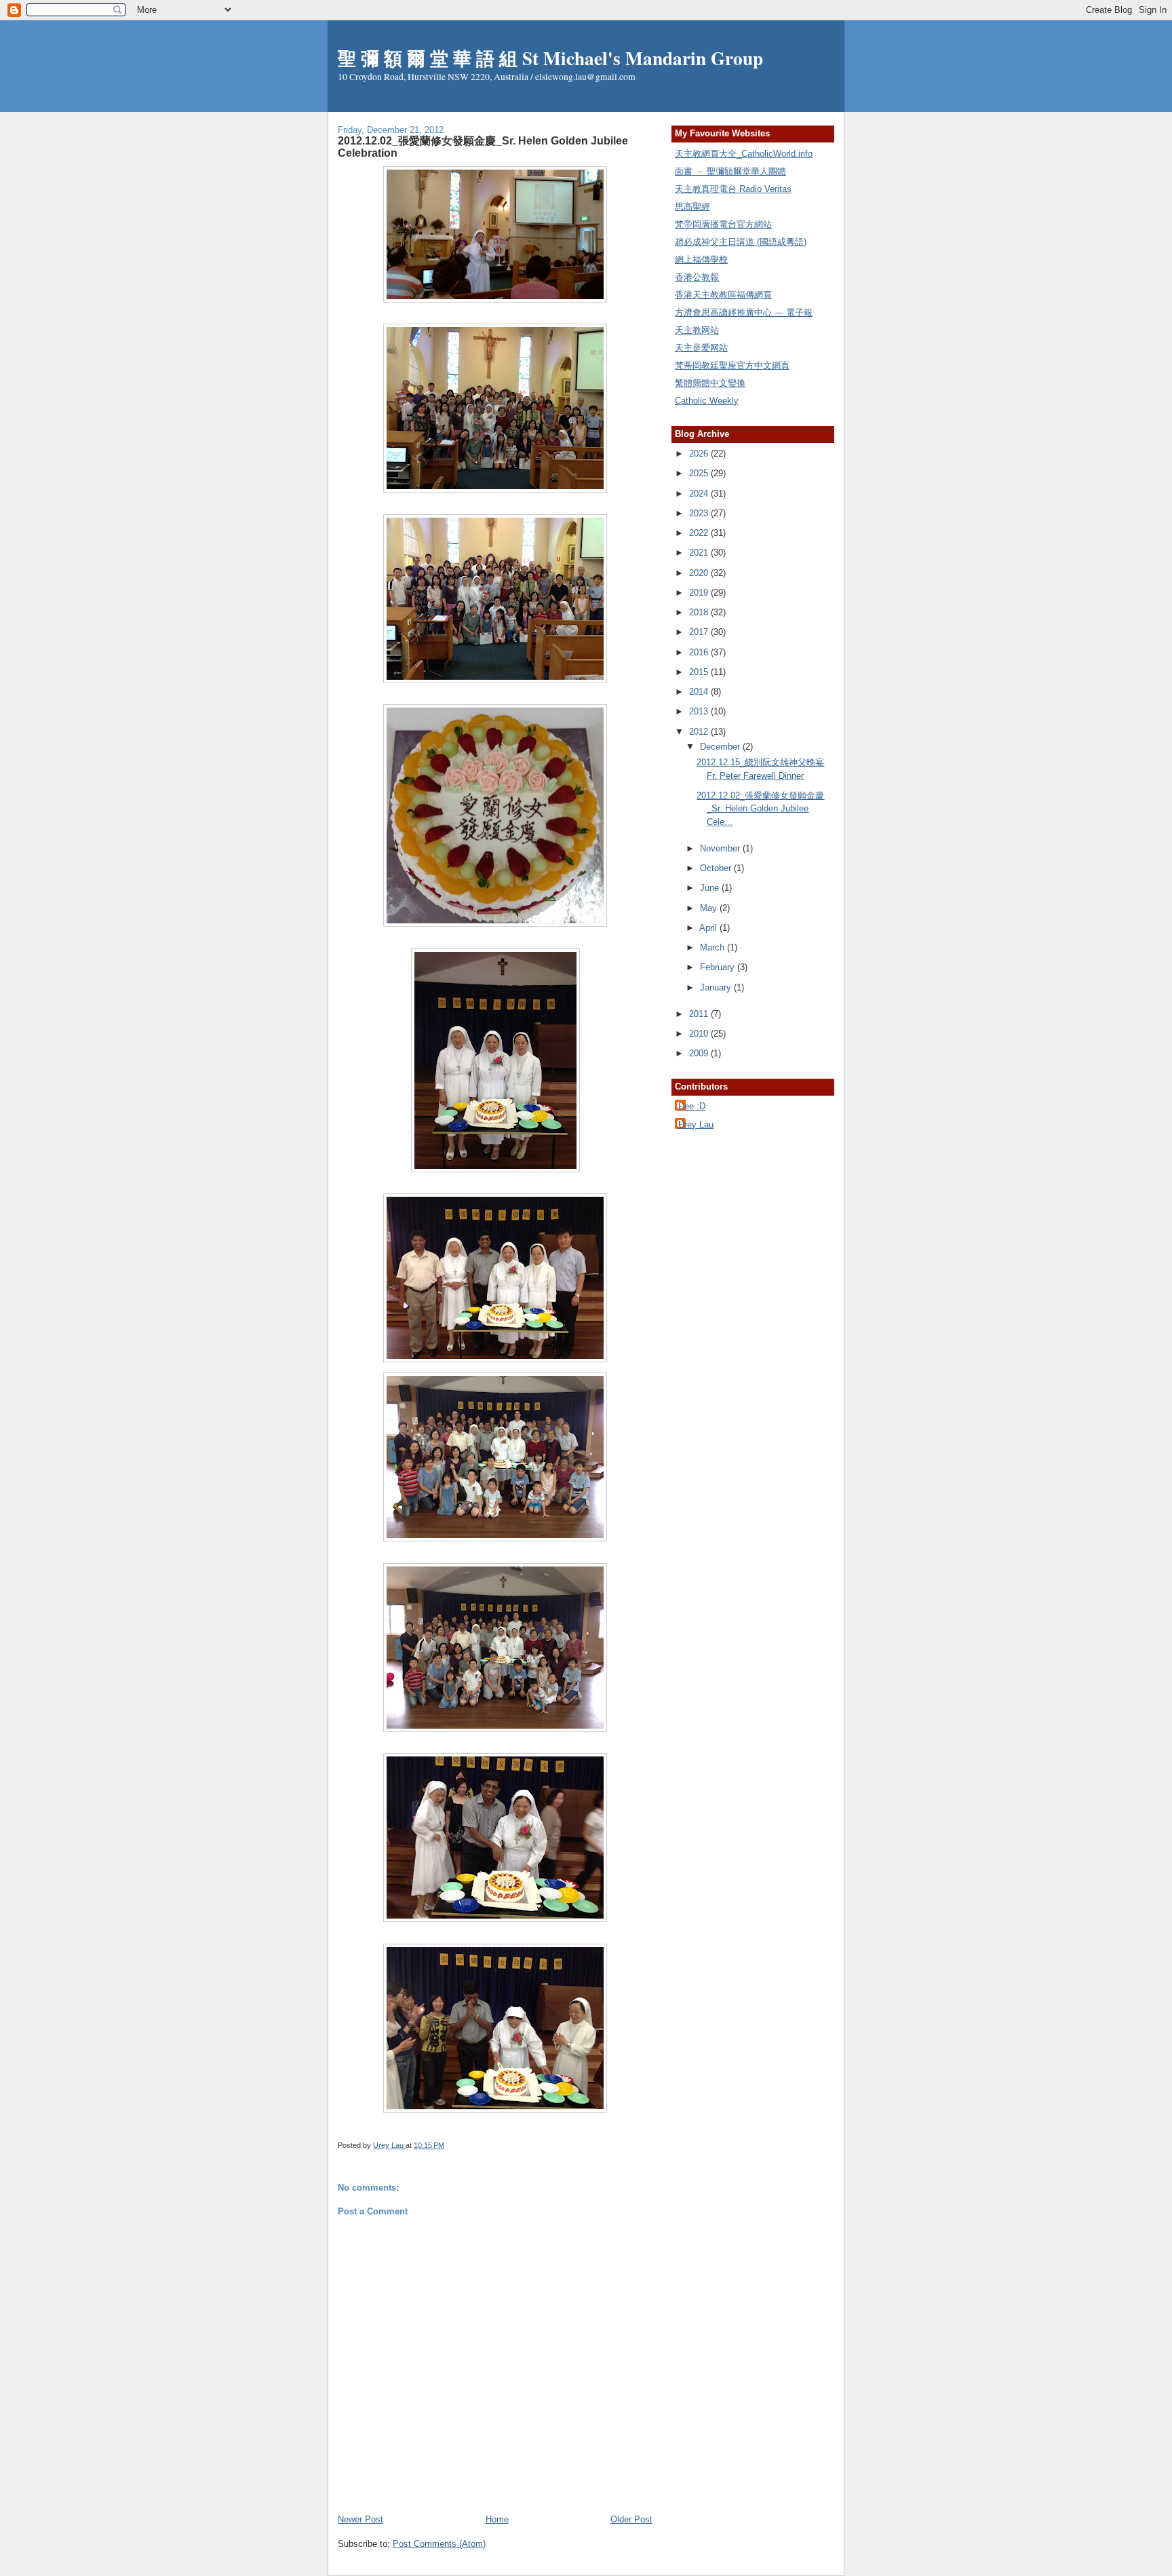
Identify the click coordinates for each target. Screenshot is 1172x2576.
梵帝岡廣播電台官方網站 (723, 224)
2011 (700, 1014)
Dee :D (692, 1106)
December (721, 747)
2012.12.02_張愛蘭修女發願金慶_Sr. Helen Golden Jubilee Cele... (760, 809)
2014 (700, 692)
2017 (700, 632)
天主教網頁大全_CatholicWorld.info (744, 154)
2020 (700, 573)
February (719, 967)
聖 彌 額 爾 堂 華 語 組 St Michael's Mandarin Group (550, 58)
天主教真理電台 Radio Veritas (733, 189)
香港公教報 (697, 277)
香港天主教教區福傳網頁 (723, 295)
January (717, 987)
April (709, 928)
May (710, 908)
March (714, 947)
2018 (700, 612)
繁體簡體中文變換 (710, 383)
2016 (700, 652)
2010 (700, 1034)
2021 (700, 553)
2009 (700, 1053)
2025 (700, 473)
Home (497, 2519)
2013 (700, 711)
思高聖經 (692, 207)
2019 (700, 593)
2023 (700, 513)
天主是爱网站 (701, 348)
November (721, 848)
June (711, 888)
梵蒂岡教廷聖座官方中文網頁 (732, 365)
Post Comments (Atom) (439, 2544)
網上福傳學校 (701, 259)
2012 (700, 732)
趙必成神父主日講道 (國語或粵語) (741, 242)
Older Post (631, 2519)
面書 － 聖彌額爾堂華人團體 (730, 171)
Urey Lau (696, 1124)
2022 (700, 533)
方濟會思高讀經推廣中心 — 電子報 (744, 312)
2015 (700, 672)
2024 (700, 494)
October (717, 868)
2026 (700, 454)
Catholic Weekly (707, 401)
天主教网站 (697, 330)
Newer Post (360, 2519)
